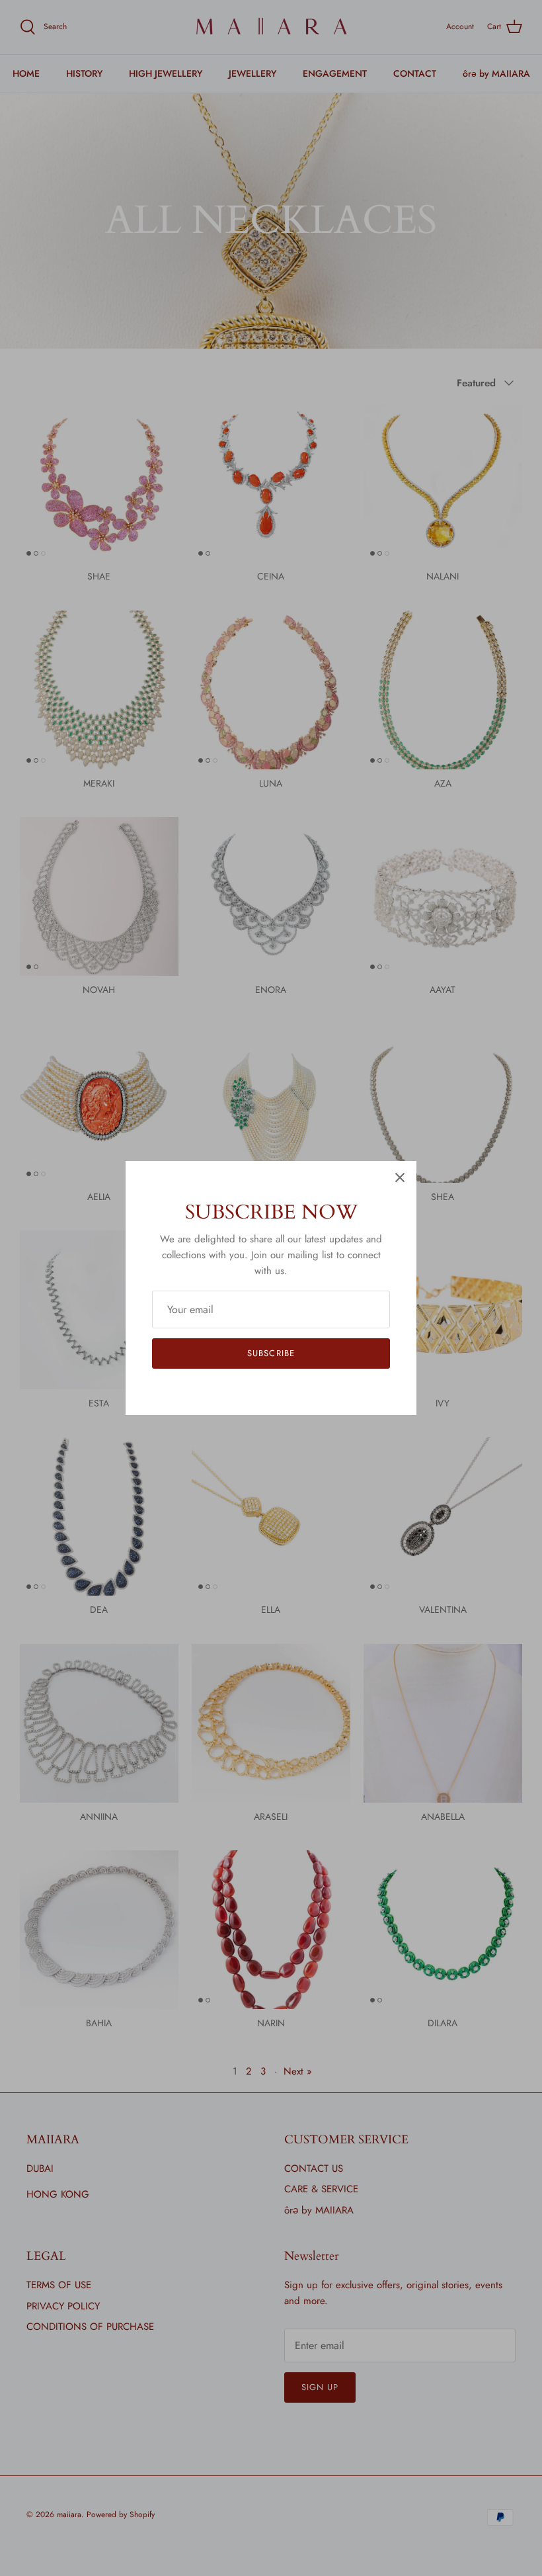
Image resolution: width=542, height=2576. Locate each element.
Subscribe (271, 1353)
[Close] (400, 1178)
